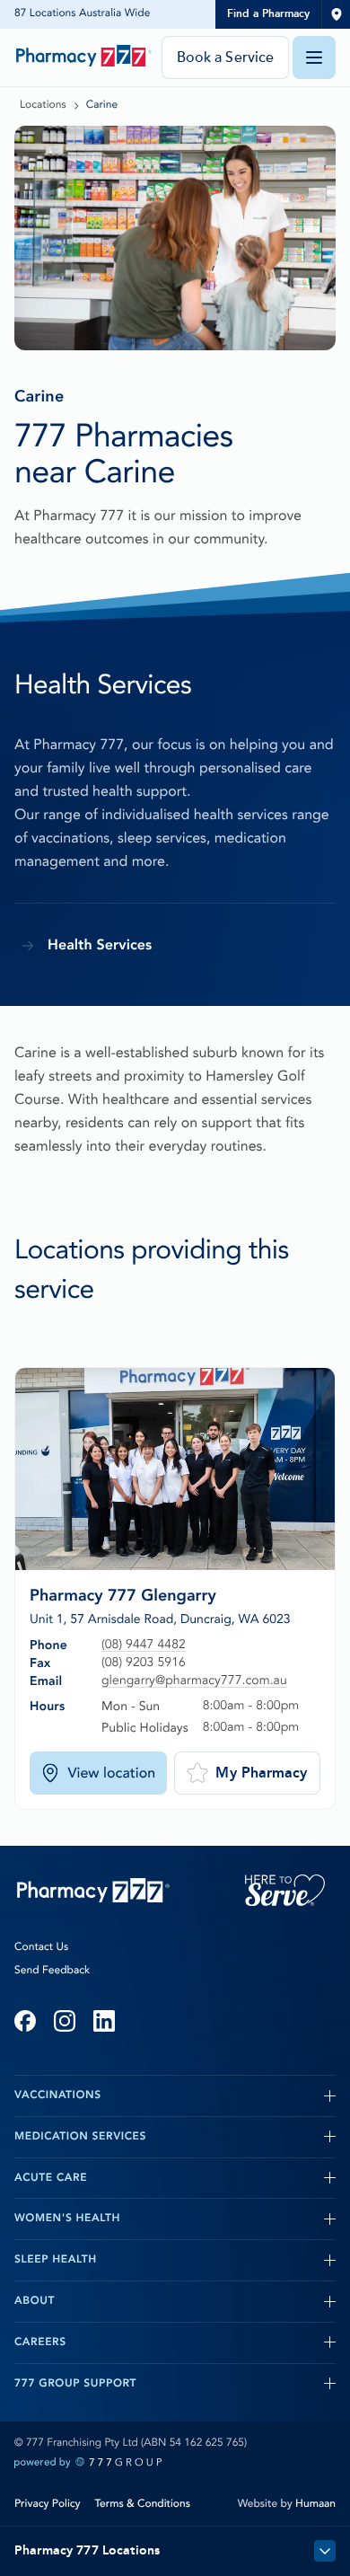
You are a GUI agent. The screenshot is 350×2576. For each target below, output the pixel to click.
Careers (40, 2342)
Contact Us (41, 1947)
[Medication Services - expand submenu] (241, 2137)
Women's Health (67, 2219)
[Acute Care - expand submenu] (211, 2178)
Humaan (315, 2504)
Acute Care (51, 2178)
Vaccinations (58, 2095)
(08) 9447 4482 (144, 1645)
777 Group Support (75, 2384)
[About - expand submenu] (195, 2301)
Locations (43, 105)
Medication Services (80, 2137)
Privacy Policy (48, 2504)
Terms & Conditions (143, 2504)
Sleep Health (56, 2260)
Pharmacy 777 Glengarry (123, 1595)
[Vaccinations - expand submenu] (219, 2095)
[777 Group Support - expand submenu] (236, 2384)
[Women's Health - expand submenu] (228, 2219)
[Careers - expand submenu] (201, 2342)
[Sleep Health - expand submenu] (216, 2260)
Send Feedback (52, 1971)
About (35, 2301)
